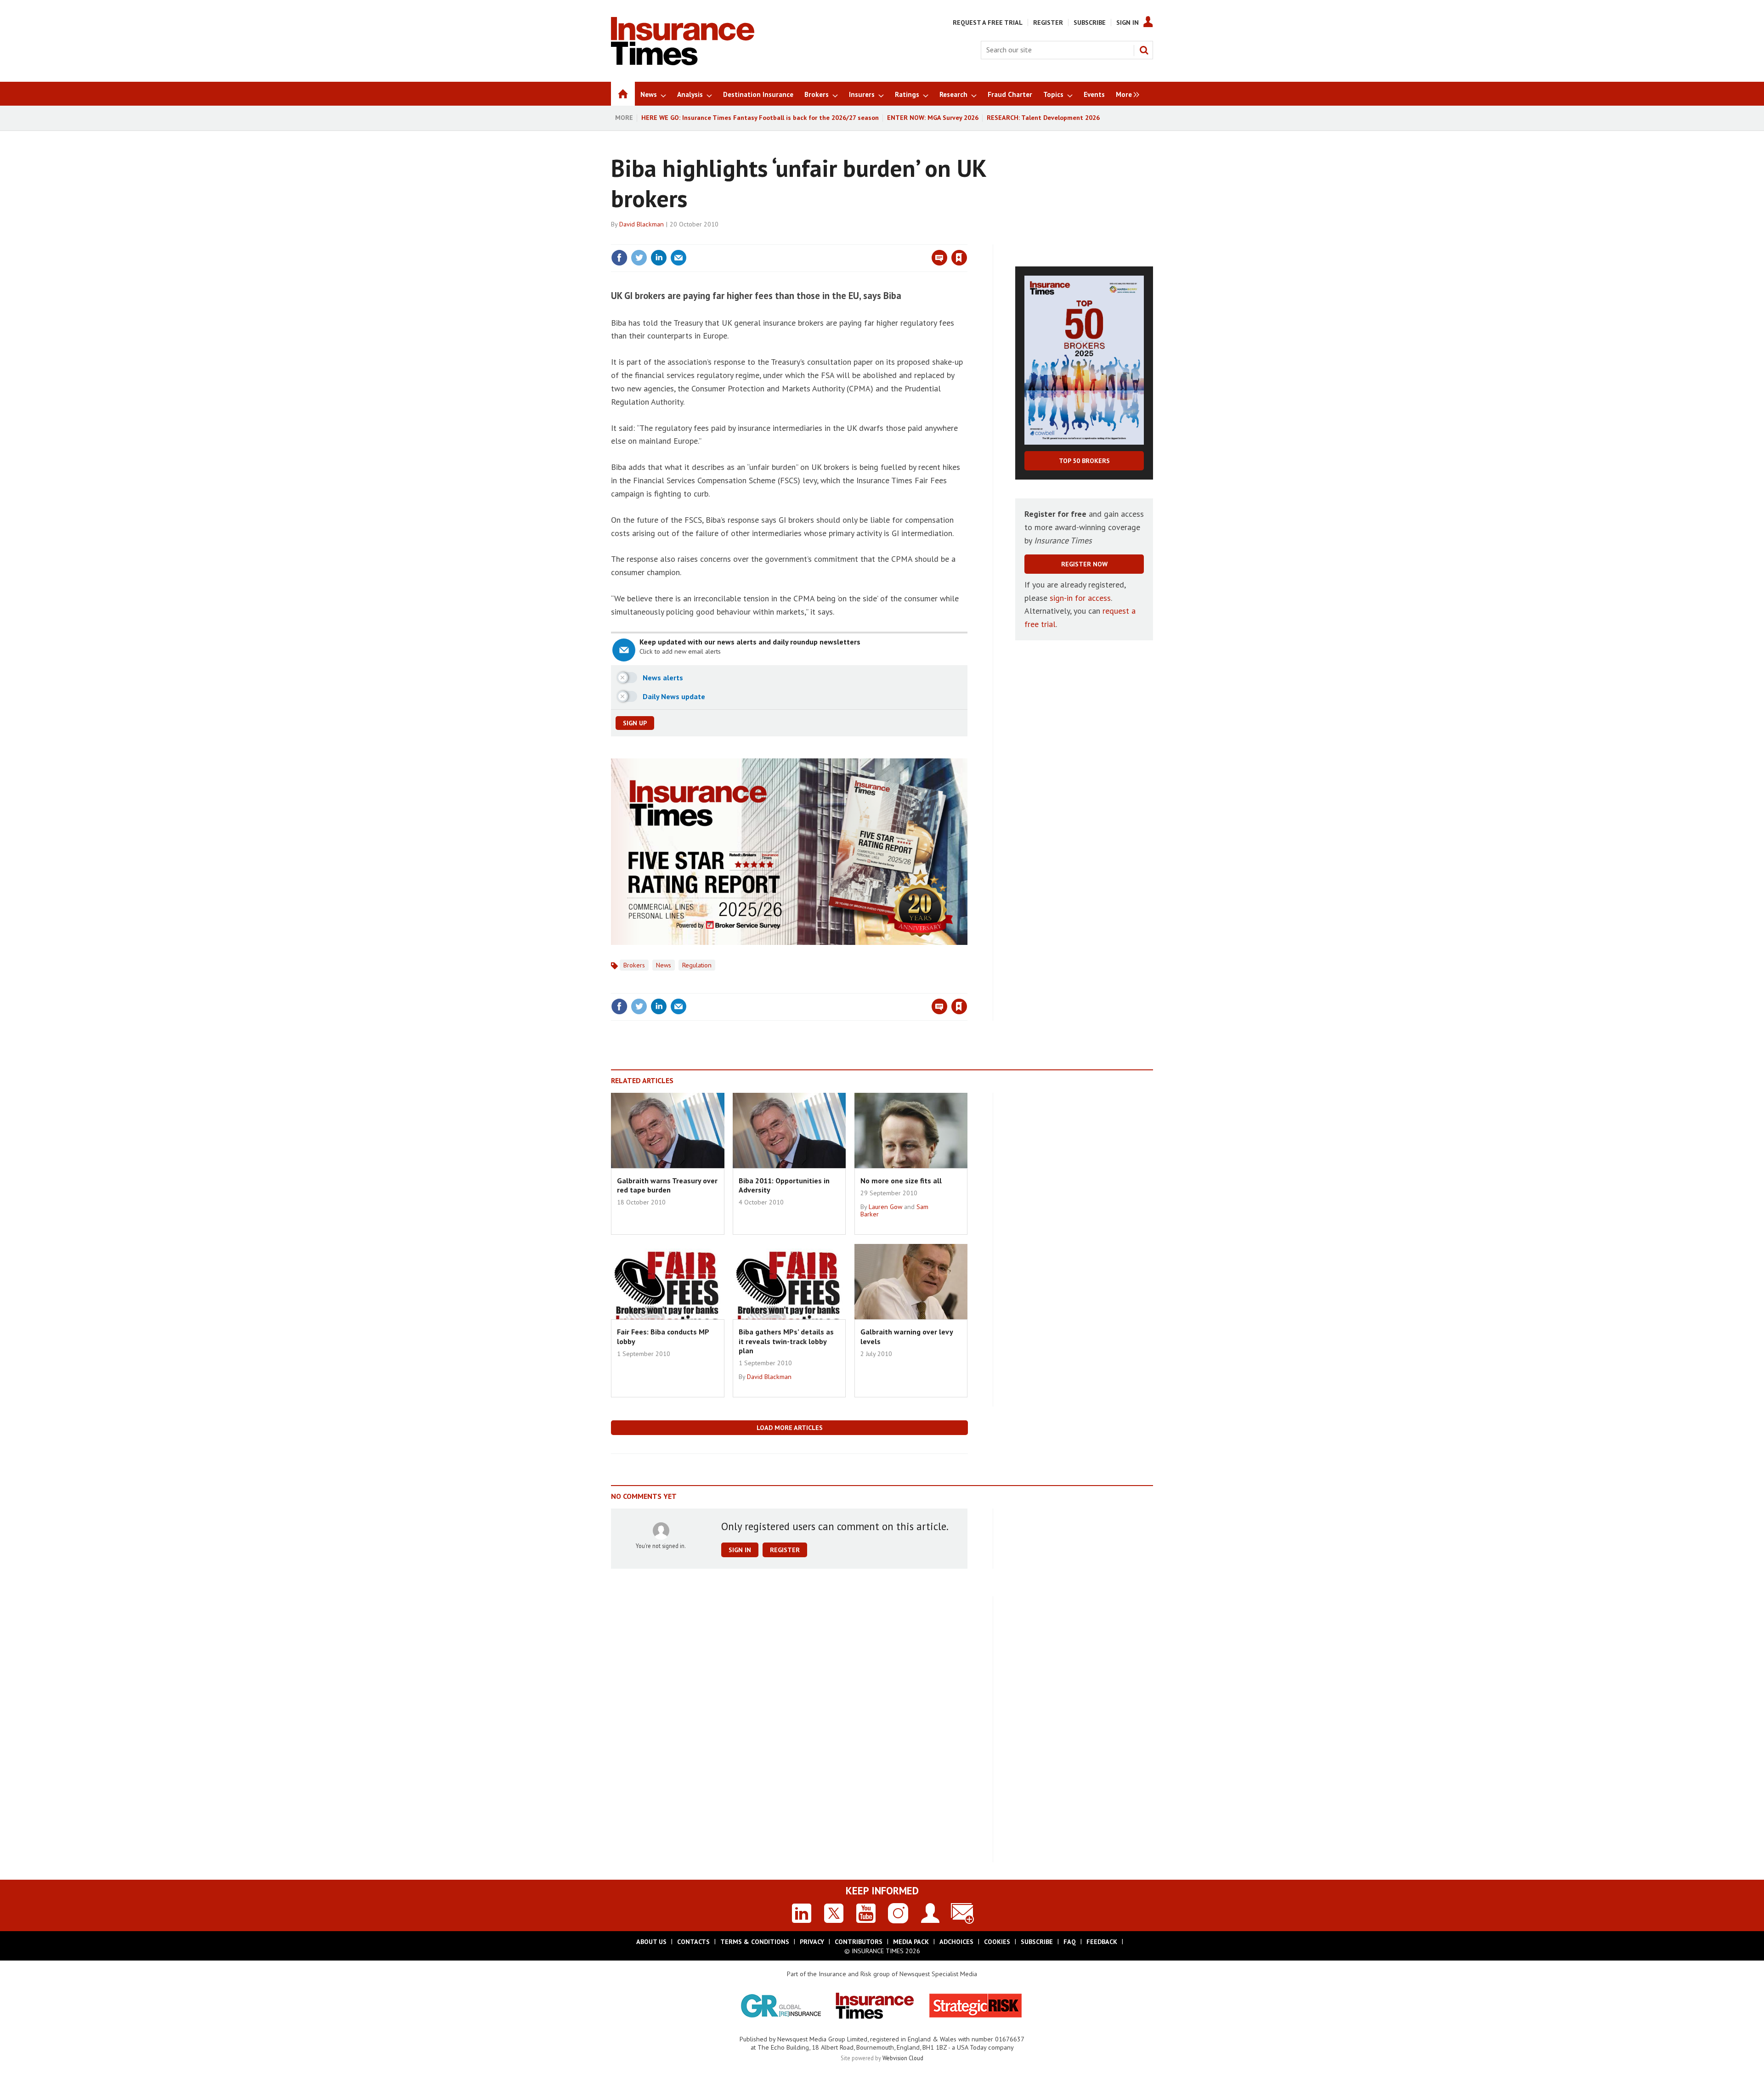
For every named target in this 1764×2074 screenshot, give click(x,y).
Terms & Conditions (755, 1942)
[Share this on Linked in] (659, 258)
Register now (1084, 564)
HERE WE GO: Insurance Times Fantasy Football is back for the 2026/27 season (760, 118)
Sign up (635, 723)
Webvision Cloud (903, 2058)
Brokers (634, 965)
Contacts (693, 1942)
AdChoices (956, 1942)
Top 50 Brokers (1084, 461)
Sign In (1128, 23)
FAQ (1070, 1942)
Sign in (851, 239)
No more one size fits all (901, 1181)
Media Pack (911, 1942)
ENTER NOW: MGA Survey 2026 (933, 118)
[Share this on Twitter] (639, 258)
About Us (651, 1942)
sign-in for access (1080, 598)
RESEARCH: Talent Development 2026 (1043, 118)
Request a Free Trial (988, 23)
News (664, 965)
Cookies (997, 1942)
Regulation (697, 965)
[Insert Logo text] (683, 62)
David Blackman (642, 224)
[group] (1125, 94)
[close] (967, 239)
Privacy (812, 1942)
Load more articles (790, 1428)
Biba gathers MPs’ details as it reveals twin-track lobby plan (786, 1341)
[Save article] (959, 258)
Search (1144, 50)
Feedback (1102, 1942)
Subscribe (1090, 23)
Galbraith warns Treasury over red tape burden (667, 1185)
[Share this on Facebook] (619, 258)
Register (1048, 23)
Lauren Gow (885, 1207)
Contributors (859, 1942)
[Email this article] (678, 258)
